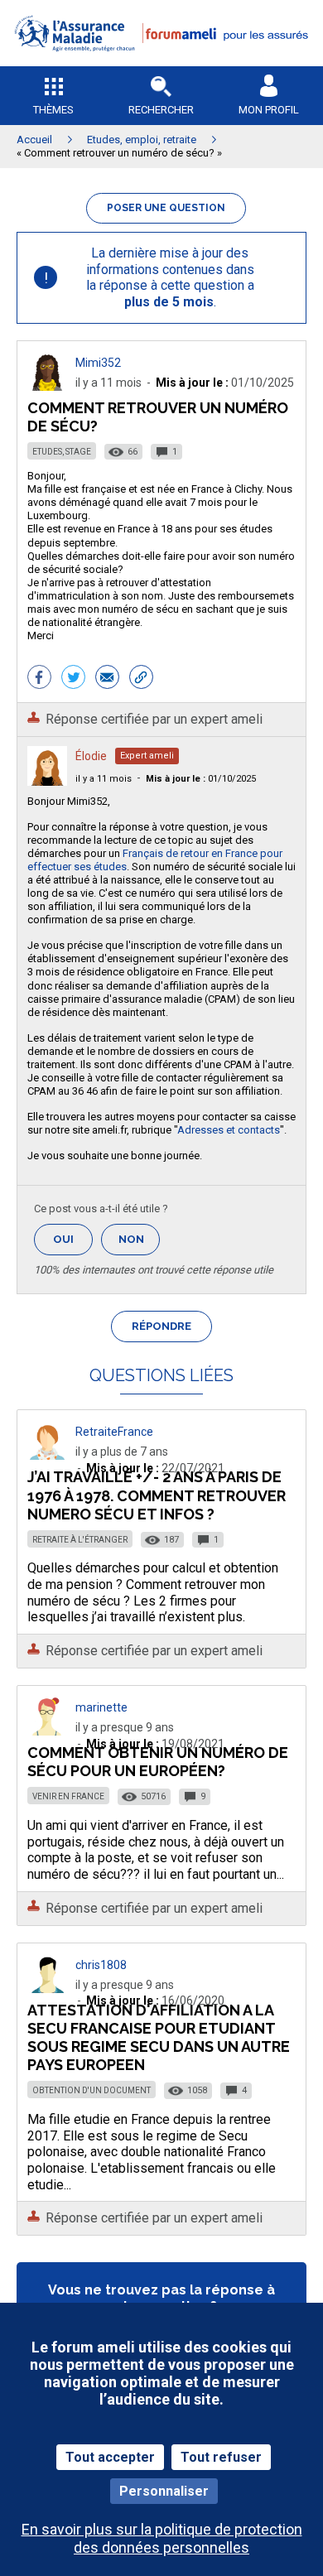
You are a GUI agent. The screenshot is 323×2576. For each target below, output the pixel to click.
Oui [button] (73, 1239)
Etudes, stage (62, 452)
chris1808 (101, 1965)
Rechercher (161, 110)
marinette (101, 1707)
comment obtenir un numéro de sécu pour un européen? (158, 1762)
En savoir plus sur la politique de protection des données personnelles (162, 2538)
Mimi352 (98, 363)
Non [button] (139, 1244)
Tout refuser (221, 2457)
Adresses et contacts (229, 1130)
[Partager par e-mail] (107, 679)
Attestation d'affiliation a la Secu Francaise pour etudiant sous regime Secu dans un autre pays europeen (159, 2037)
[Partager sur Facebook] (39, 679)
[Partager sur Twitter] (73, 679)
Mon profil (269, 110)
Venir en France (68, 1796)
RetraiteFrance (114, 1432)
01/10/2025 (201, 779)
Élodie (91, 756)
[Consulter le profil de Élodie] (47, 781)
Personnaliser (164, 2491)
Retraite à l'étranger (80, 1540)
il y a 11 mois (104, 779)
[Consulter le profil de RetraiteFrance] (47, 1455)
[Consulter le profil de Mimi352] (47, 386)
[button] (161, 63)
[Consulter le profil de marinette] (47, 1731)
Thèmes (53, 110)
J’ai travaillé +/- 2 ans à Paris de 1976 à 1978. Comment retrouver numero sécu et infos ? (157, 1495)
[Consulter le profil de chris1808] (47, 1989)
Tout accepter (110, 2457)
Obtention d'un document (92, 2090)
